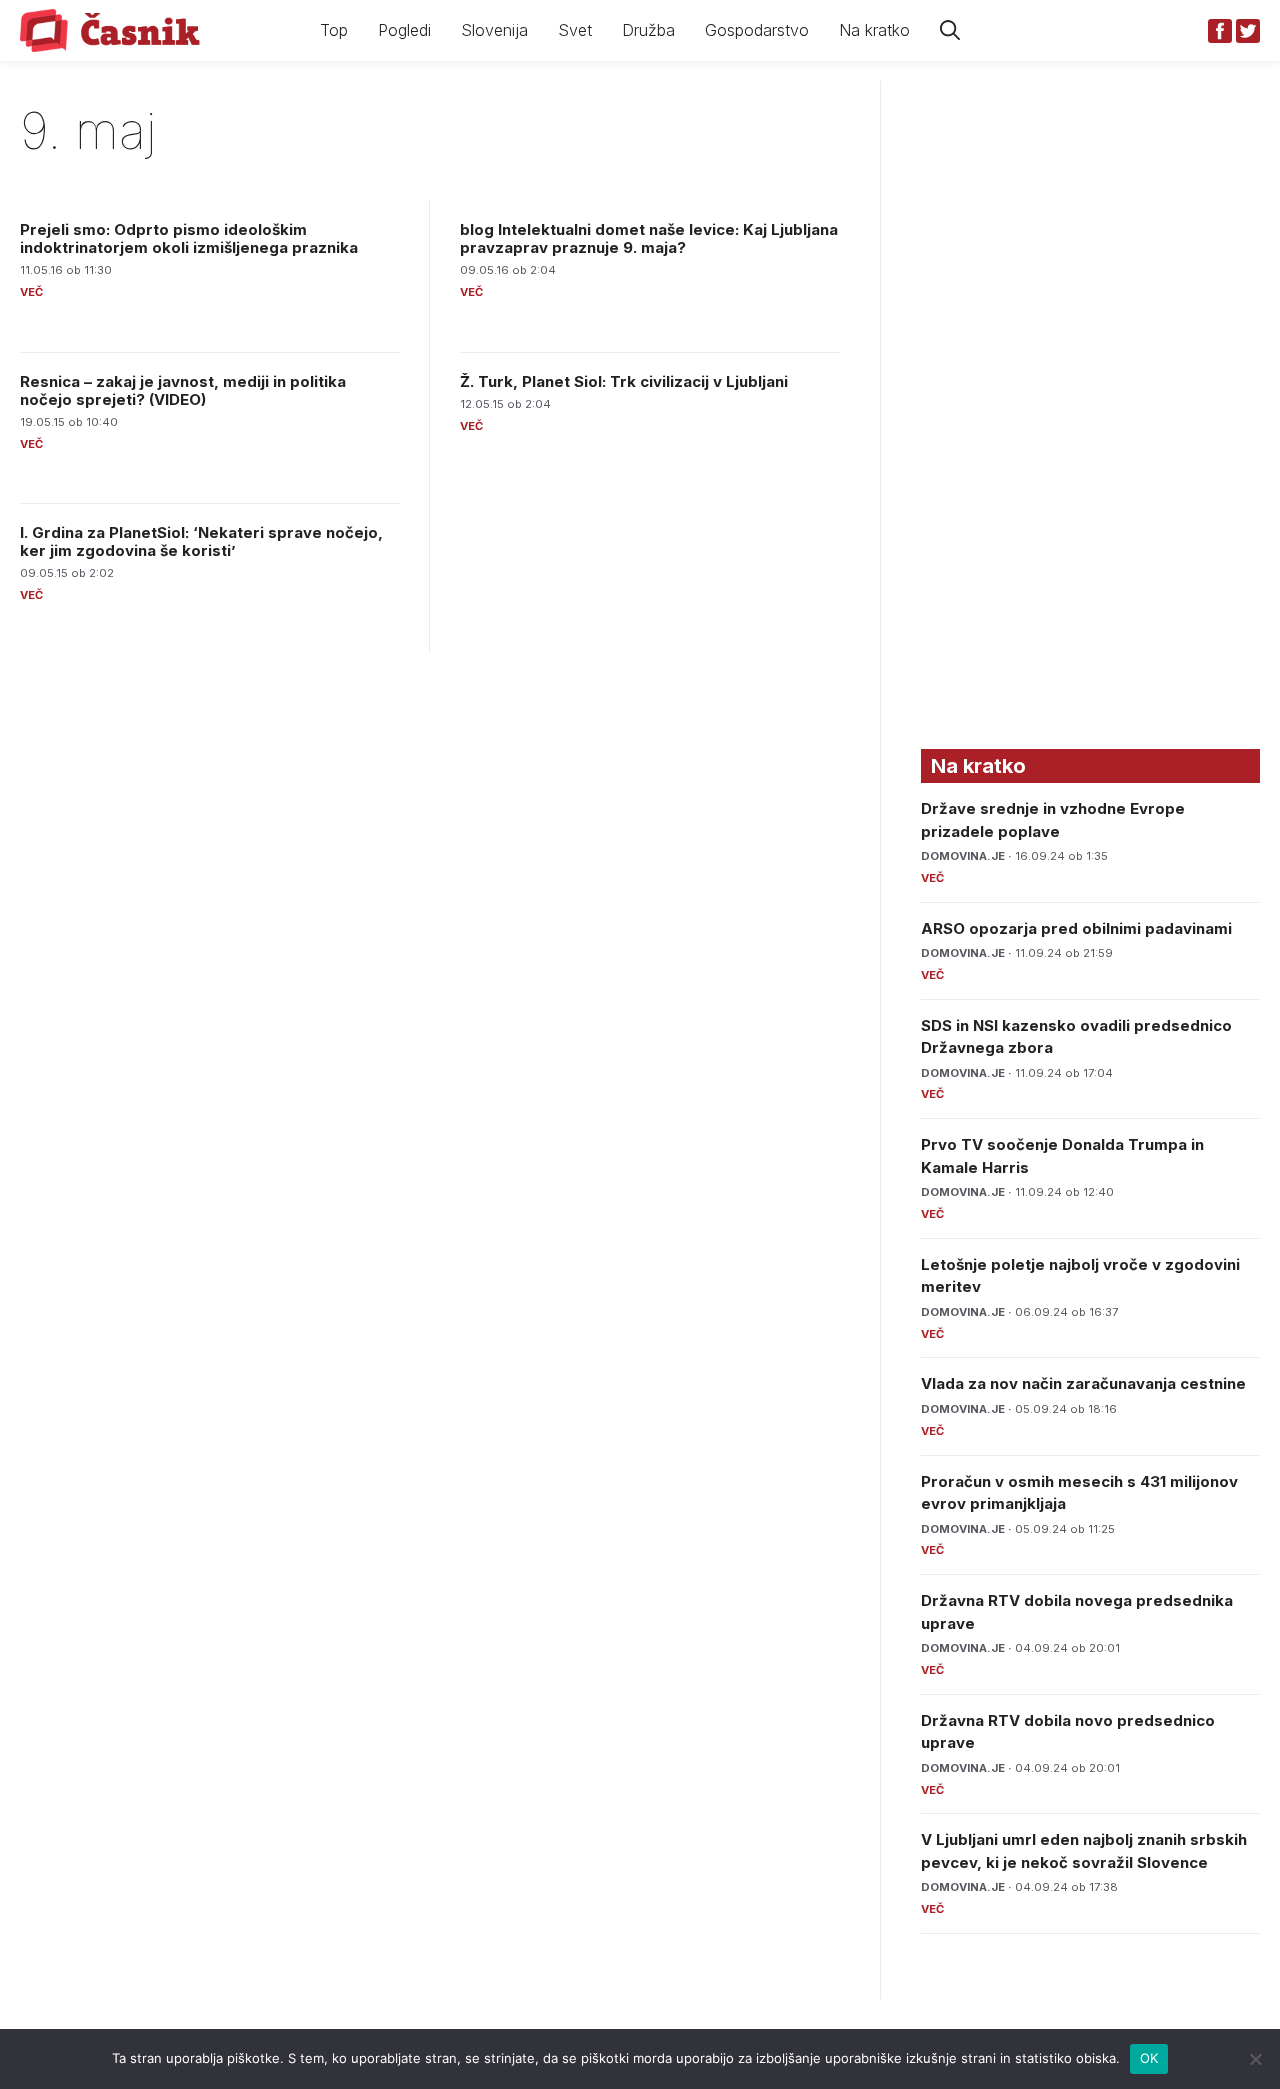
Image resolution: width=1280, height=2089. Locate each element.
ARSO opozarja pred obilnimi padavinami (1076, 928)
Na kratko (874, 30)
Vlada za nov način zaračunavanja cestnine (1083, 1383)
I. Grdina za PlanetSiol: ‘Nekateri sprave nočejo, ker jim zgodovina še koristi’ (201, 541)
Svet (575, 30)
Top (334, 30)
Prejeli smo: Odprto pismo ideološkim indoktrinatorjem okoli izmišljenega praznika (189, 238)
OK (1149, 2058)
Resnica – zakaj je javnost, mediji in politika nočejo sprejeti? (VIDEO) (183, 390)
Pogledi (404, 30)
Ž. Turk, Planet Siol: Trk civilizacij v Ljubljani (624, 381)
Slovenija (494, 30)
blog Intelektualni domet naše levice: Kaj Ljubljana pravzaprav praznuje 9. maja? (649, 238)
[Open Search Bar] (950, 30)
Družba (648, 30)
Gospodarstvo (757, 30)
